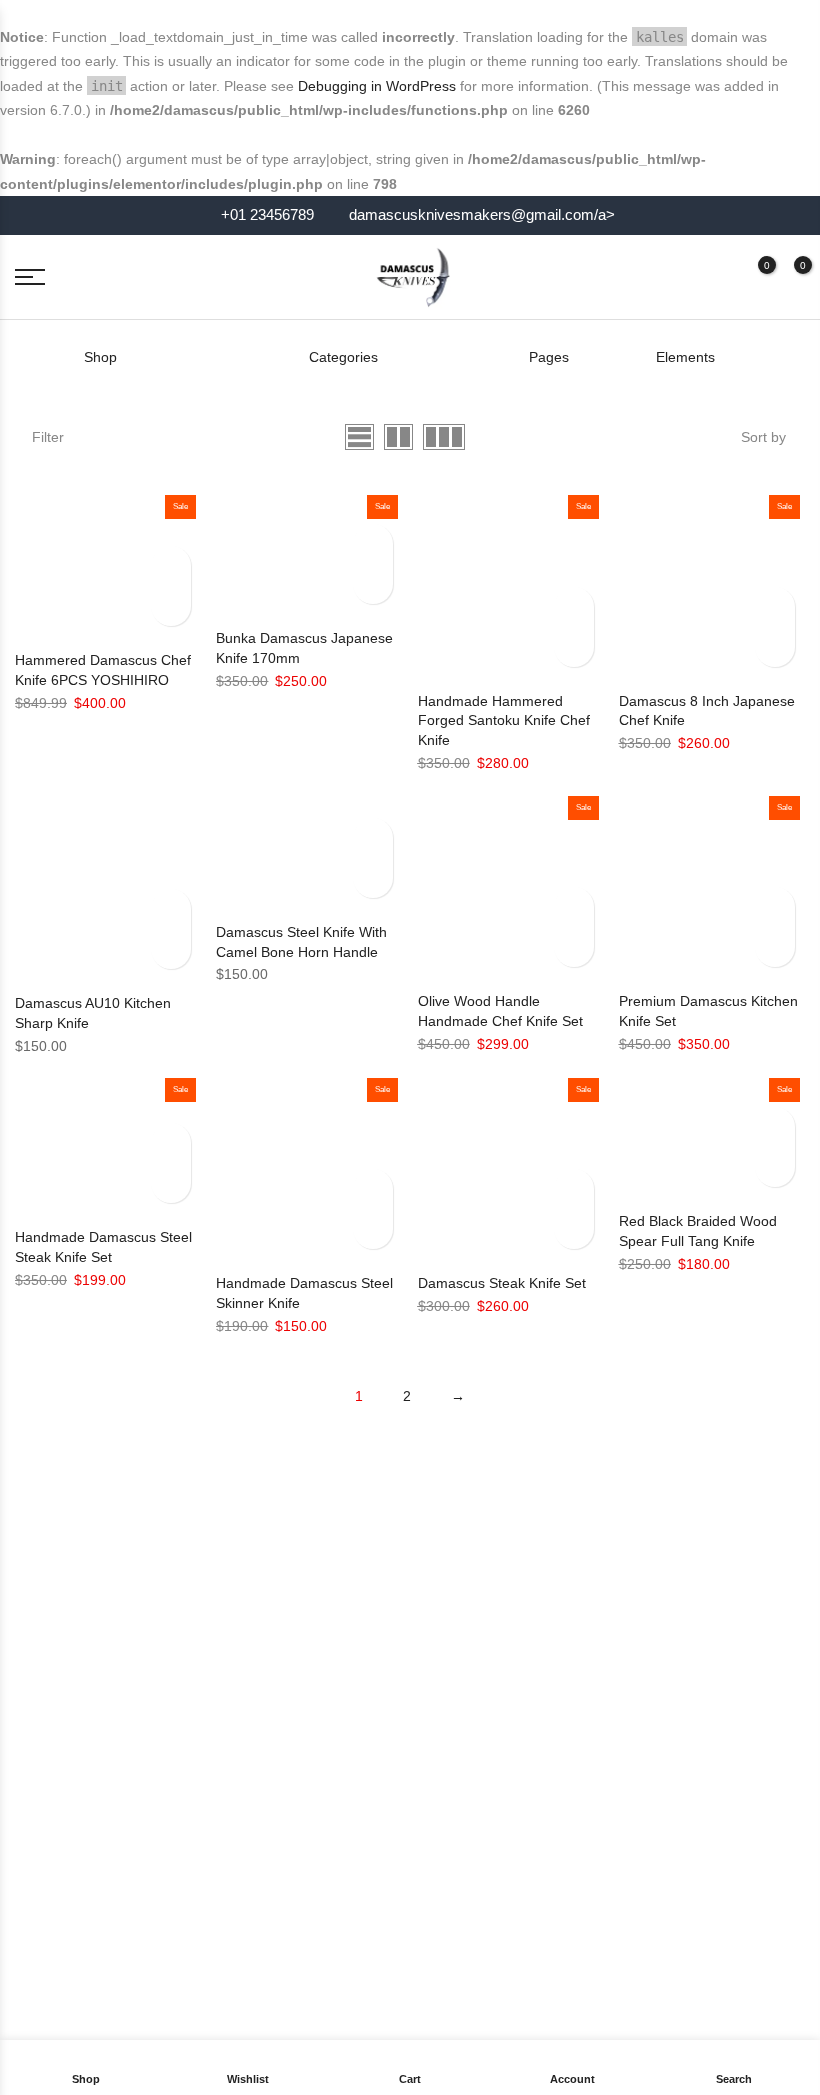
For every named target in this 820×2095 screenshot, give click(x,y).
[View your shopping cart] (788, 277)
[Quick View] (171, 566)
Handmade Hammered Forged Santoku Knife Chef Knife (504, 721)
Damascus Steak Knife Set (502, 1283)
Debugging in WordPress (377, 86)
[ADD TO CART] (171, 606)
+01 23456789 (265, 215)
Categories (343, 357)
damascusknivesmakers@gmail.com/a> (482, 215)
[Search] (682, 277)
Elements (685, 357)
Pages (549, 357)
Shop (100, 357)
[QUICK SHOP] (171, 949)
